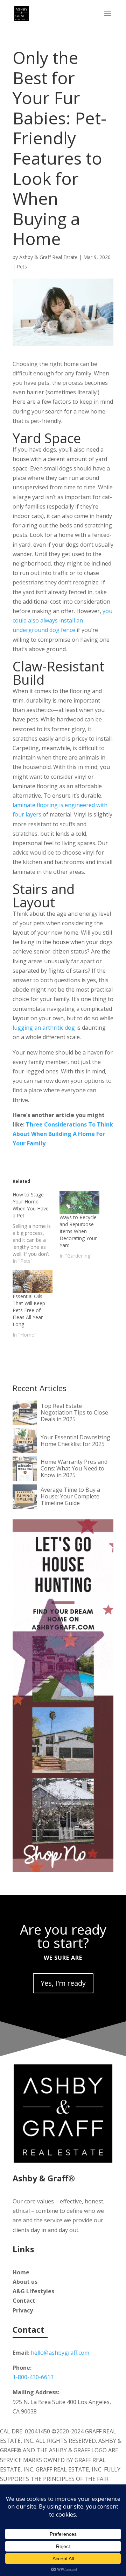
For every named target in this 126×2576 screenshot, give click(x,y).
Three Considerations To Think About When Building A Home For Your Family (63, 1134)
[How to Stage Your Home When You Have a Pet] (36, 1228)
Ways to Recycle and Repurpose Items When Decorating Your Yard (78, 1231)
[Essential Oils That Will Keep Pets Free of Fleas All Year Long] (33, 1282)
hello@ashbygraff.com (60, 2353)
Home (21, 2272)
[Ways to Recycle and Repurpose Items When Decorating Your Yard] (79, 1203)
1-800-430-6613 (33, 2377)
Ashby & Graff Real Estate (48, 257)
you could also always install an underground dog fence (62, 620)
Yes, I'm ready (63, 1983)
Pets (22, 267)
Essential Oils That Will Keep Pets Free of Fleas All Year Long (29, 1310)
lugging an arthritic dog (44, 1028)
